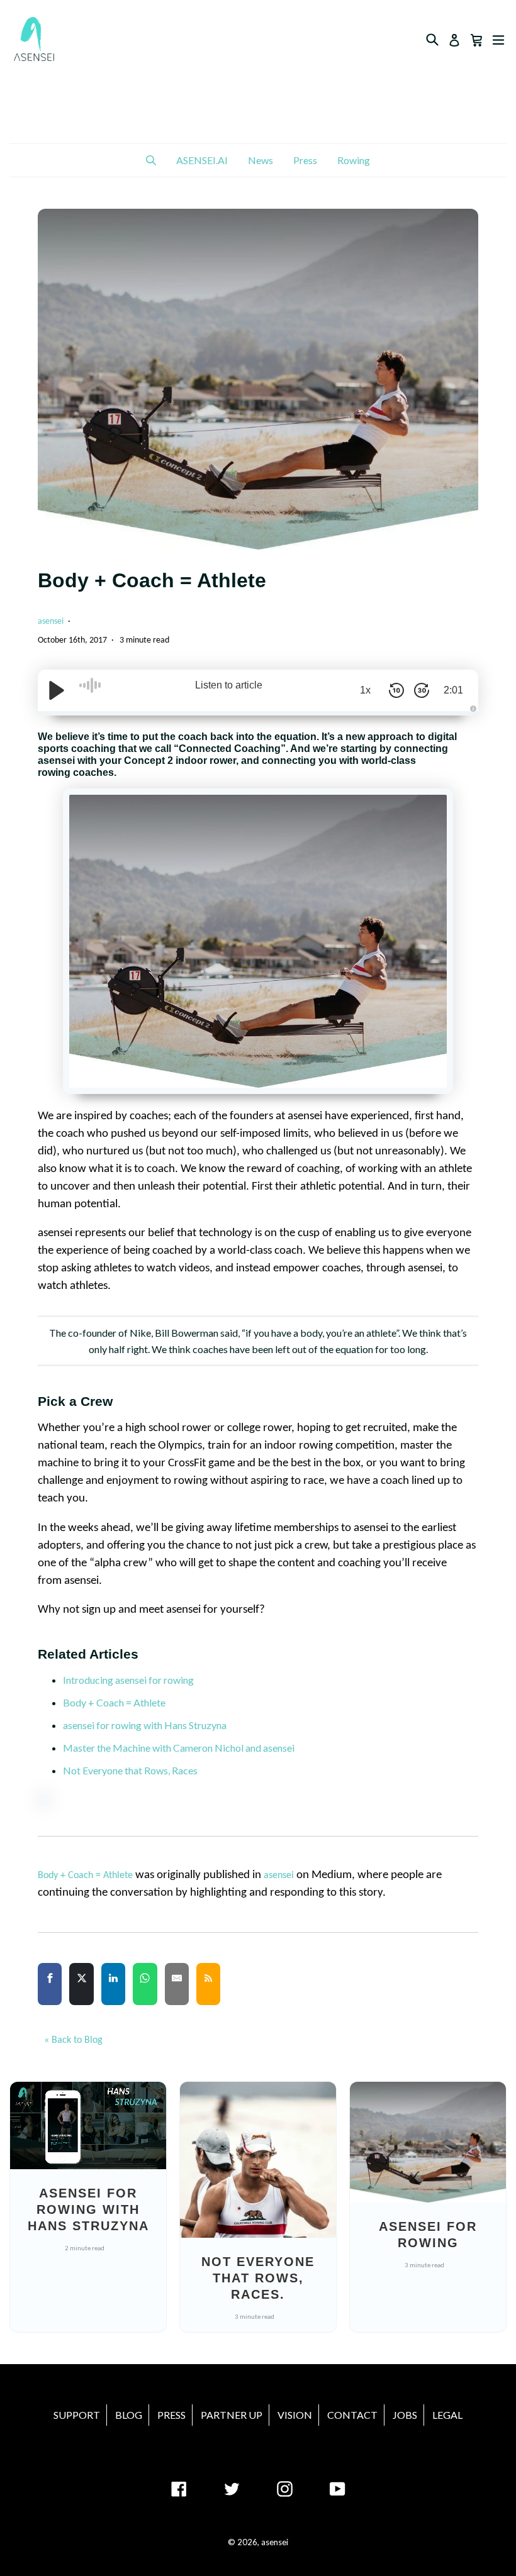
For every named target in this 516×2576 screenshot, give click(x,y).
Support (77, 2415)
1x (365, 690)
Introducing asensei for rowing (128, 1680)
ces (190, 1770)
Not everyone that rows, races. (258, 2278)
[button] (151, 160)
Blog (129, 2415)
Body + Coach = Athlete (114, 1702)
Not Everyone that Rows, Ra (123, 1770)
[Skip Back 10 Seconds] (396, 690)
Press (305, 160)
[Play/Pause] (57, 690)
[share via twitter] (81, 1990)
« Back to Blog (73, 2040)
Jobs (405, 2415)
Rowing (354, 160)
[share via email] (177, 1990)
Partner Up (232, 2415)
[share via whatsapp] (145, 1990)
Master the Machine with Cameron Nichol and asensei (179, 1748)
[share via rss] (208, 1990)
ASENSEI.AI (202, 160)
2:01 (453, 690)
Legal (447, 2415)
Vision (295, 2415)
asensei (52, 622)
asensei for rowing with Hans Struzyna (145, 1725)
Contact (352, 2415)
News (261, 160)
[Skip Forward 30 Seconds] (422, 690)
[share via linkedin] (113, 1990)
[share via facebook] (50, 1990)
